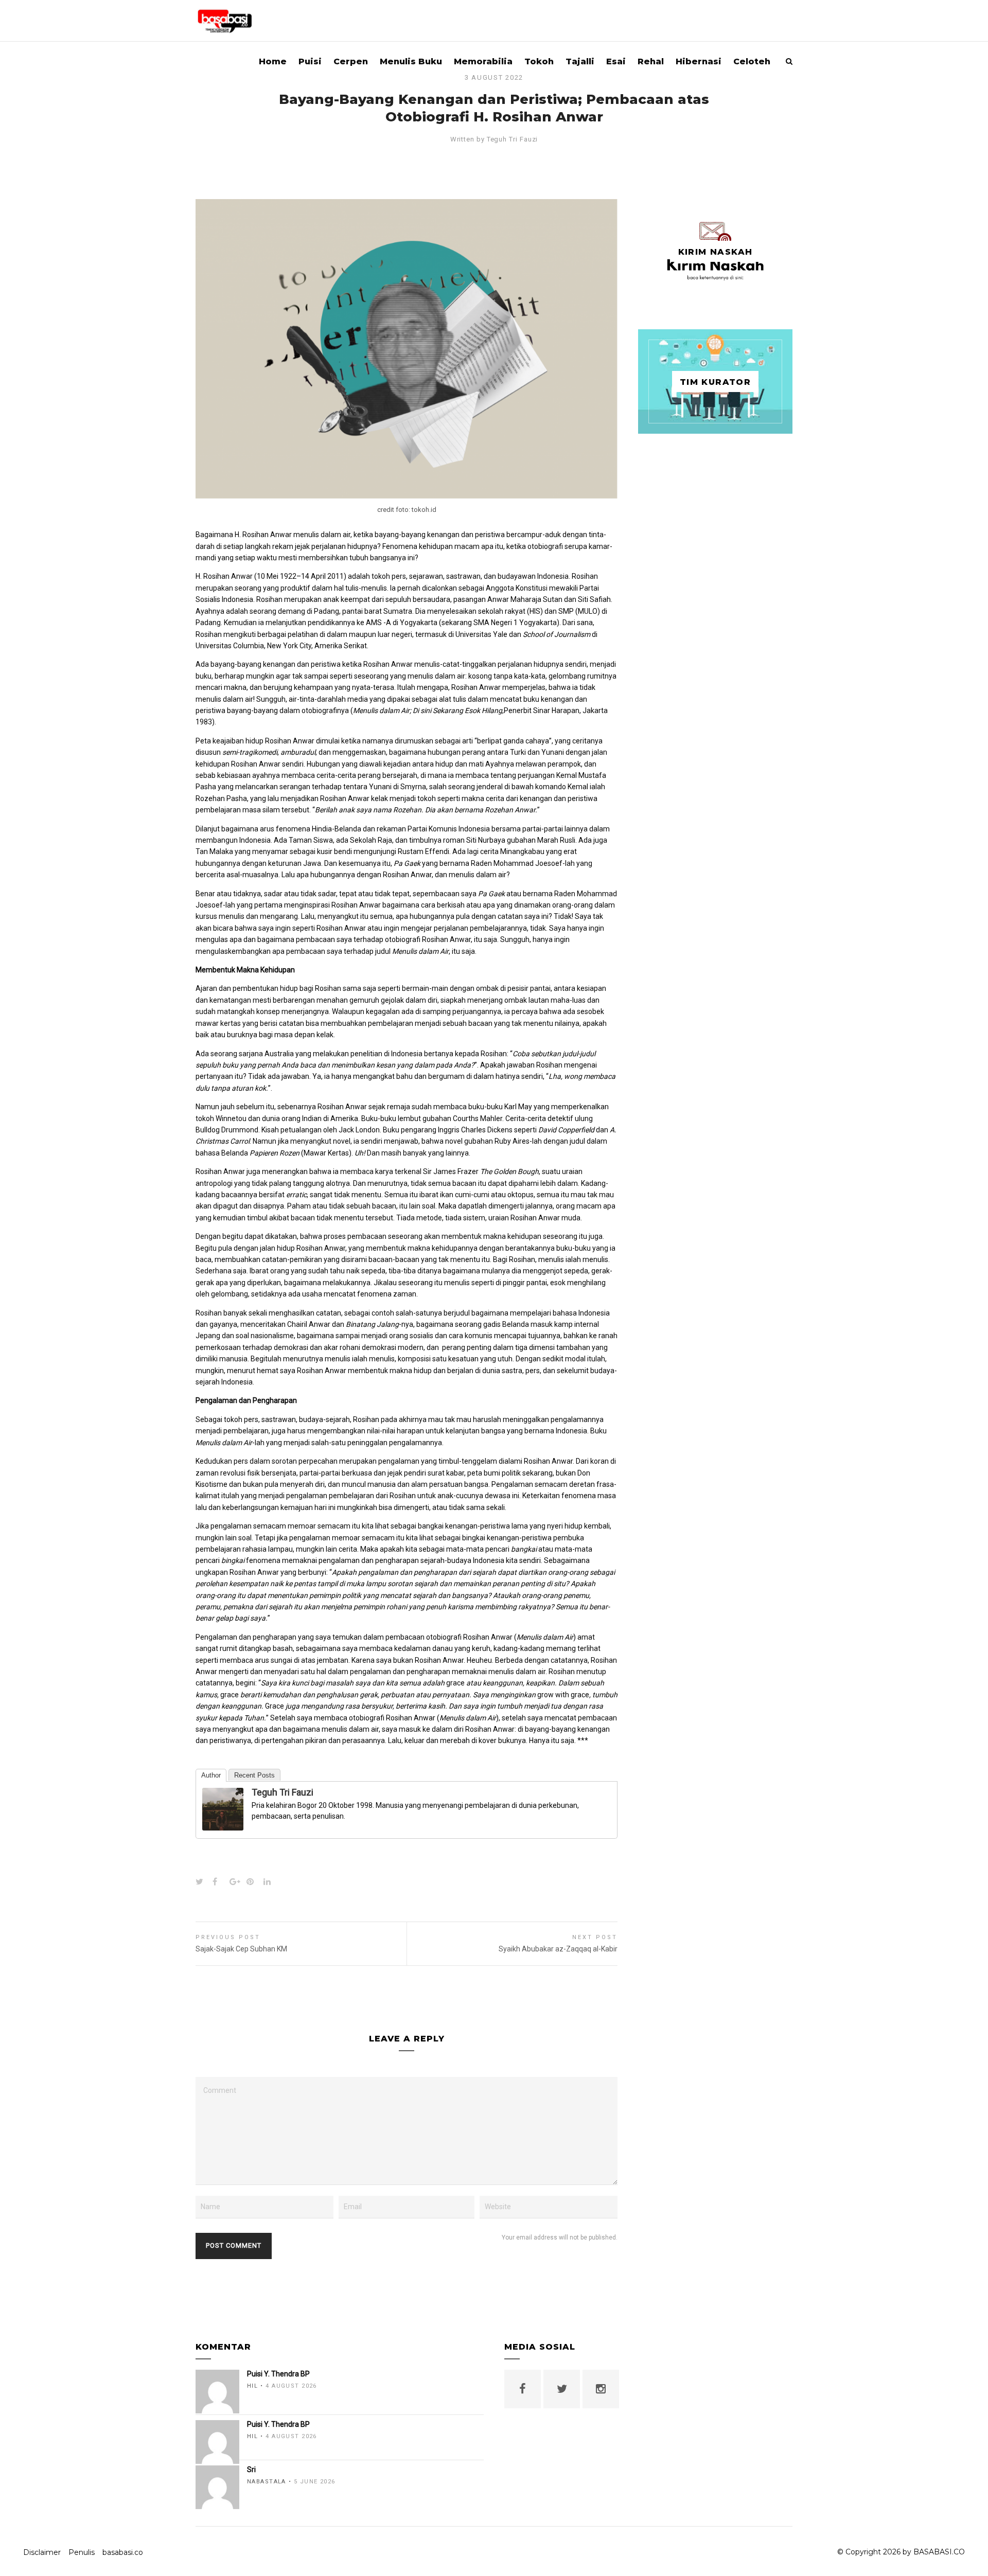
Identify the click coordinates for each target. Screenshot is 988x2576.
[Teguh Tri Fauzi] (223, 1824)
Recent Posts (254, 1775)
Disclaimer (42, 2552)
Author (211, 1775)
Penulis (82, 2552)
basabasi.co (123, 2552)
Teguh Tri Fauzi (513, 139)
